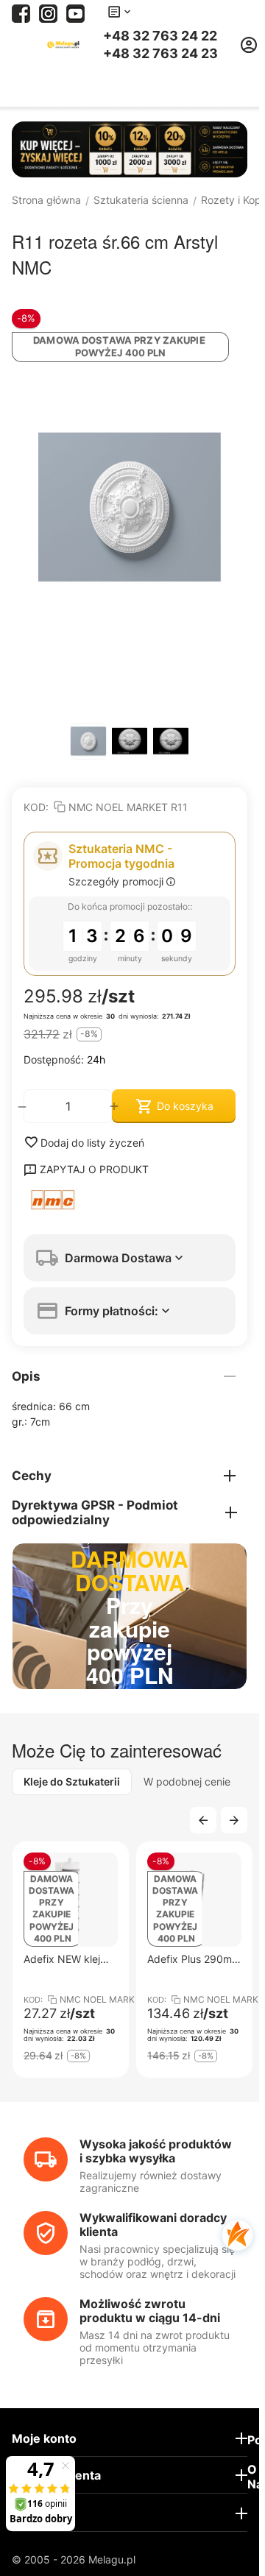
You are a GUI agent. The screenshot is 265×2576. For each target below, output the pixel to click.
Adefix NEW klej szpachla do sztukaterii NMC (62, 1959)
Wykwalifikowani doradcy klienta (153, 2225)
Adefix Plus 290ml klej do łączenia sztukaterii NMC (191, 1959)
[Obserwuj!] (48, 12)
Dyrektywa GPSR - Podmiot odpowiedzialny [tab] (95, 1512)
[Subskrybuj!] (75, 12)
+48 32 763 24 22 (160, 36)
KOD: (36, 807)
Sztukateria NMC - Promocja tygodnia (121, 856)
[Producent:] (130, 1200)
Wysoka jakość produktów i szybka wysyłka (156, 2151)
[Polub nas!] (21, 12)
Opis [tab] (26, 1376)
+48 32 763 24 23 (160, 54)
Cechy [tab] (32, 1476)
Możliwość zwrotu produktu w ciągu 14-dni (150, 2311)
